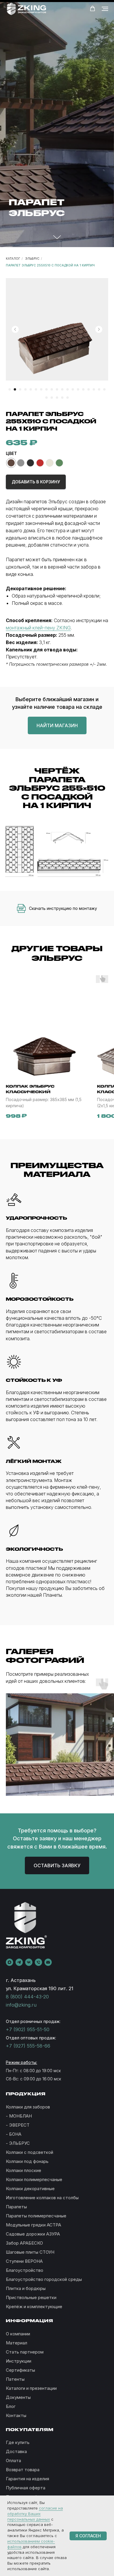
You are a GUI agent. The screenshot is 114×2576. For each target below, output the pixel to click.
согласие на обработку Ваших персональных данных (35, 2514)
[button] (93, 9)
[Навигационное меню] (105, 9)
